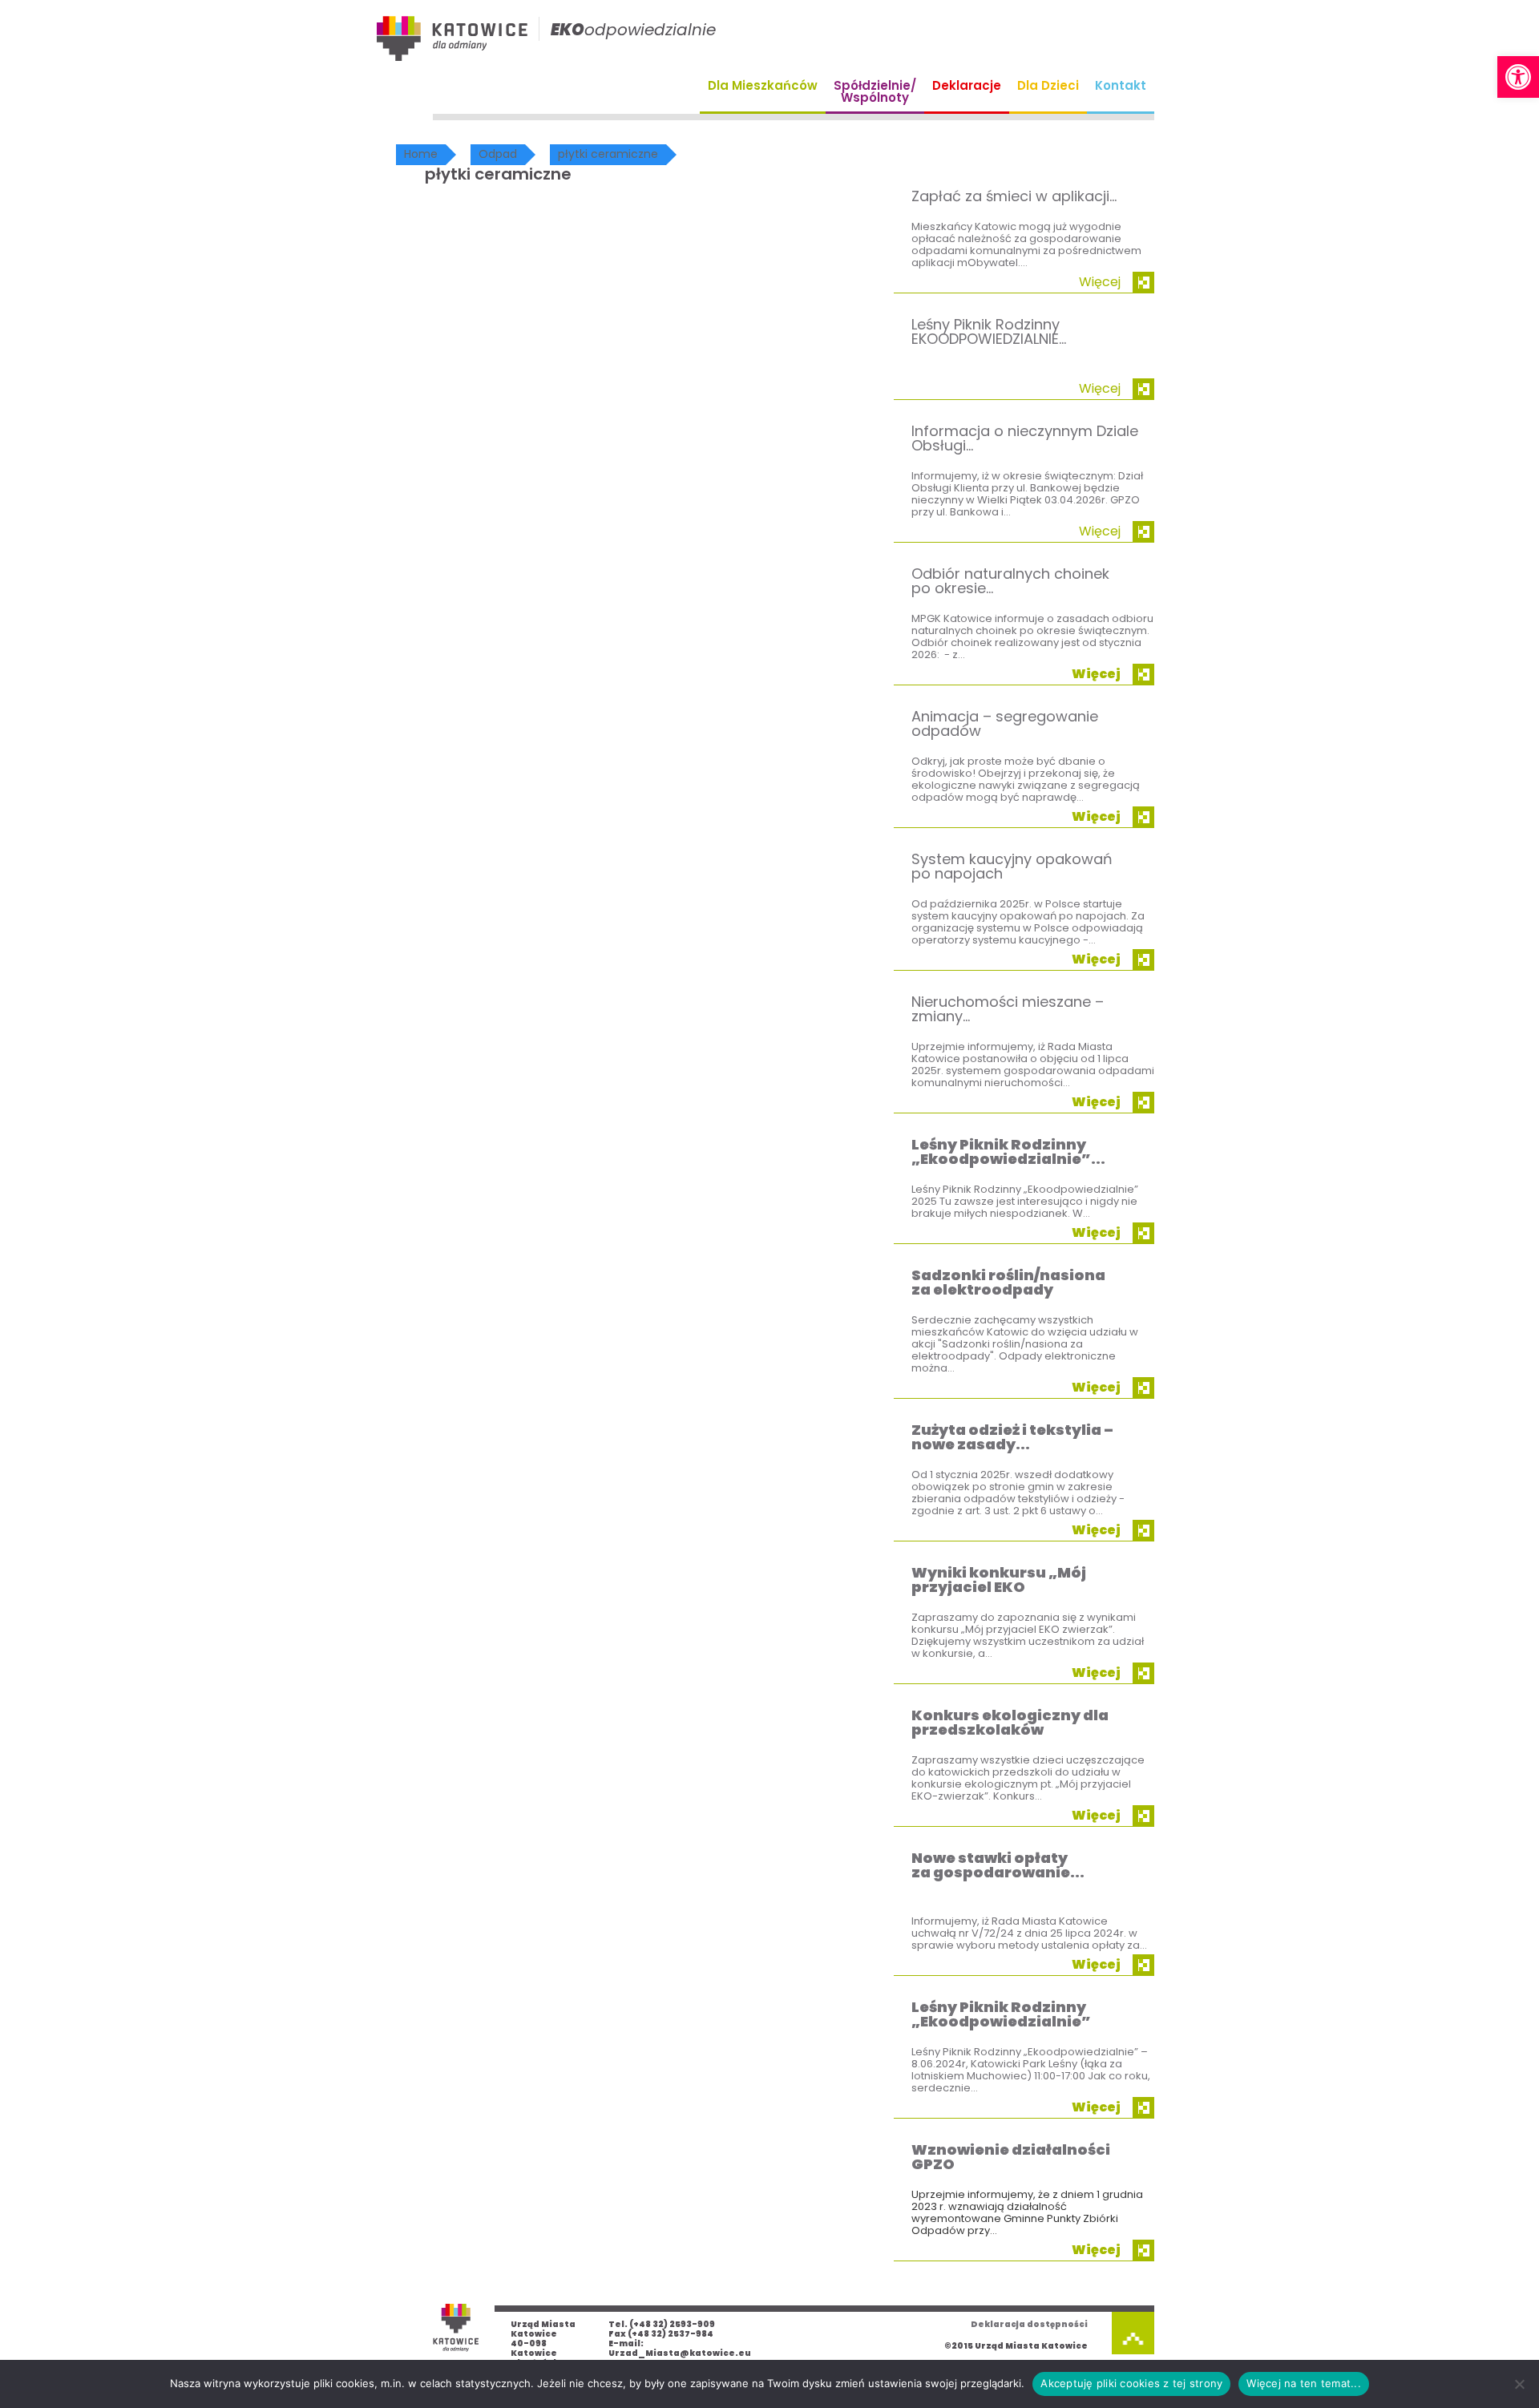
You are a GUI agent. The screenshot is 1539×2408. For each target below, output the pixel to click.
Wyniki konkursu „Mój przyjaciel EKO (999, 1580)
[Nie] (1519, 2384)
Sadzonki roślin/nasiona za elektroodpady (1008, 1282)
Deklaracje (967, 85)
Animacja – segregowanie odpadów (1005, 723)
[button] (1518, 77)
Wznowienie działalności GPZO (1011, 2157)
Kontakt (1121, 85)
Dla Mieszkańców (763, 85)
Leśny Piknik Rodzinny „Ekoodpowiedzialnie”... (1008, 1151)
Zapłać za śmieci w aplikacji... (1014, 196)
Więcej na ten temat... (1304, 2383)
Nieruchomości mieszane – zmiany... (1008, 1009)
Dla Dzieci (1048, 85)
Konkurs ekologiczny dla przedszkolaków (1010, 1722)
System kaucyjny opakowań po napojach (1012, 866)
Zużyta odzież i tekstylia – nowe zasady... (1012, 1437)
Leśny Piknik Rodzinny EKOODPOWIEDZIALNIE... (989, 331)
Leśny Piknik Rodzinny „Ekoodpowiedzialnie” (1001, 2014)
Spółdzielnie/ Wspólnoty (875, 91)
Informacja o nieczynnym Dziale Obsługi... (1025, 438)
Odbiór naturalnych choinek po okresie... (1010, 581)
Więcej (1100, 282)
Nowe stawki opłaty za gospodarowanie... (998, 1865)
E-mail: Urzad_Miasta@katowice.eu (680, 2348)
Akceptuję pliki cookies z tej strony (1131, 2383)
